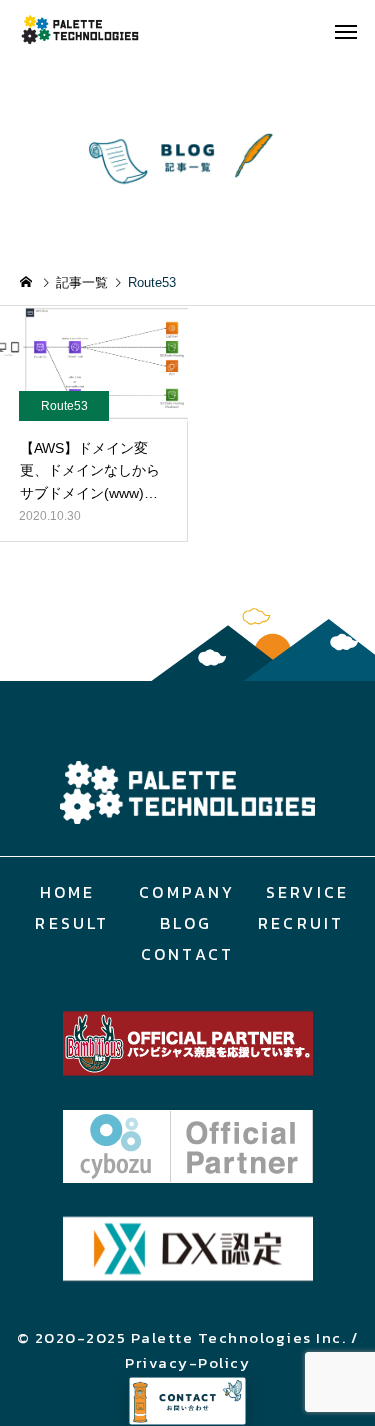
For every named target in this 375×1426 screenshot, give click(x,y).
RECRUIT (301, 923)
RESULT (72, 923)
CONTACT (187, 954)
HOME (68, 892)
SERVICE (307, 892)
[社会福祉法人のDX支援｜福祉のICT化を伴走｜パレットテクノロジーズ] (95, 30)
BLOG (186, 923)
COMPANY (187, 892)
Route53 (64, 406)
